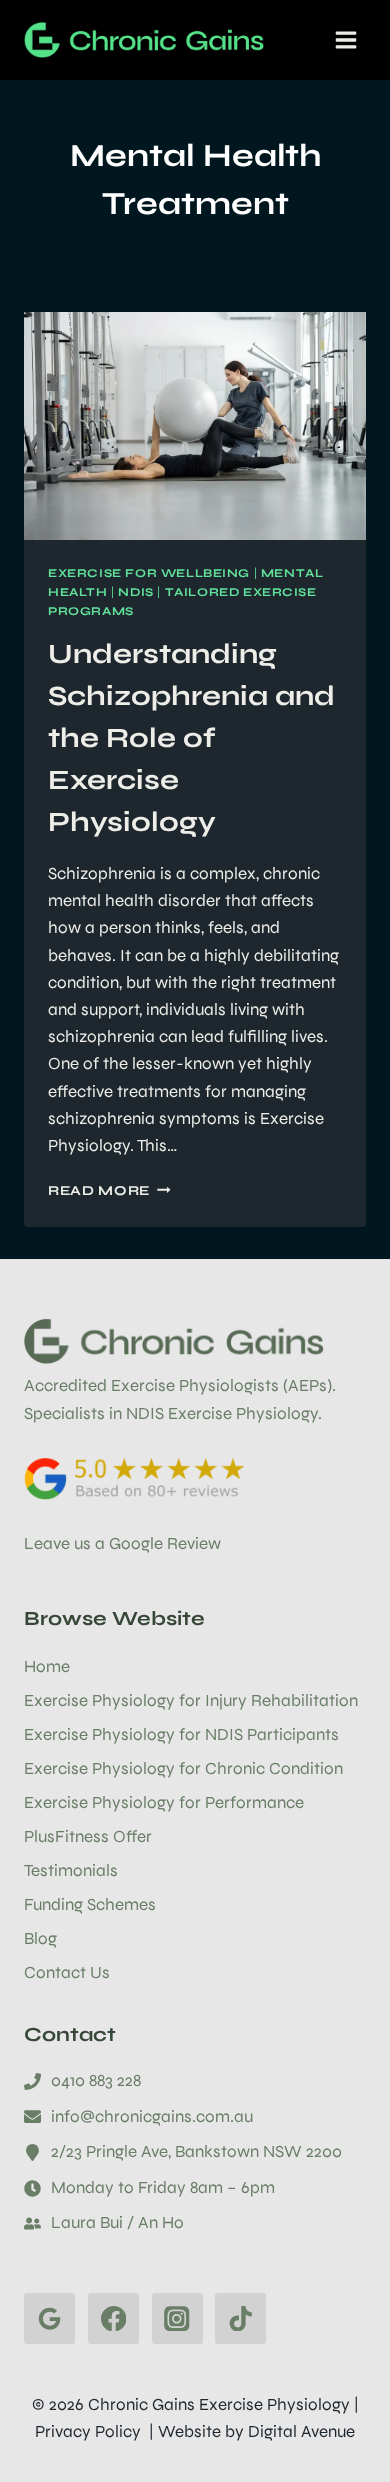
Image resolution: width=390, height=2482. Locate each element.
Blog (40, 1938)
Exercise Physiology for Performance (164, 1802)
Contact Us (67, 1972)
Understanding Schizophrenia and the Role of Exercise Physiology (191, 738)
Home (47, 1666)
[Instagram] (177, 2318)
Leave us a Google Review (122, 1543)
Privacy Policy (88, 2431)
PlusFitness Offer (88, 1836)
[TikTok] (240, 2318)
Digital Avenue (301, 2431)
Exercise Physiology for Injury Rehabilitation (191, 1700)
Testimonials (71, 1870)
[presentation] (195, 426)
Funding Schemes (90, 1904)
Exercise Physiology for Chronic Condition (183, 1768)
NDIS (135, 592)
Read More (109, 1190)
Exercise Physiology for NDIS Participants (181, 1734)
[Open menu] (345, 39)
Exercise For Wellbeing (149, 573)
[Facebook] (113, 2318)
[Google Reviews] (49, 2318)
